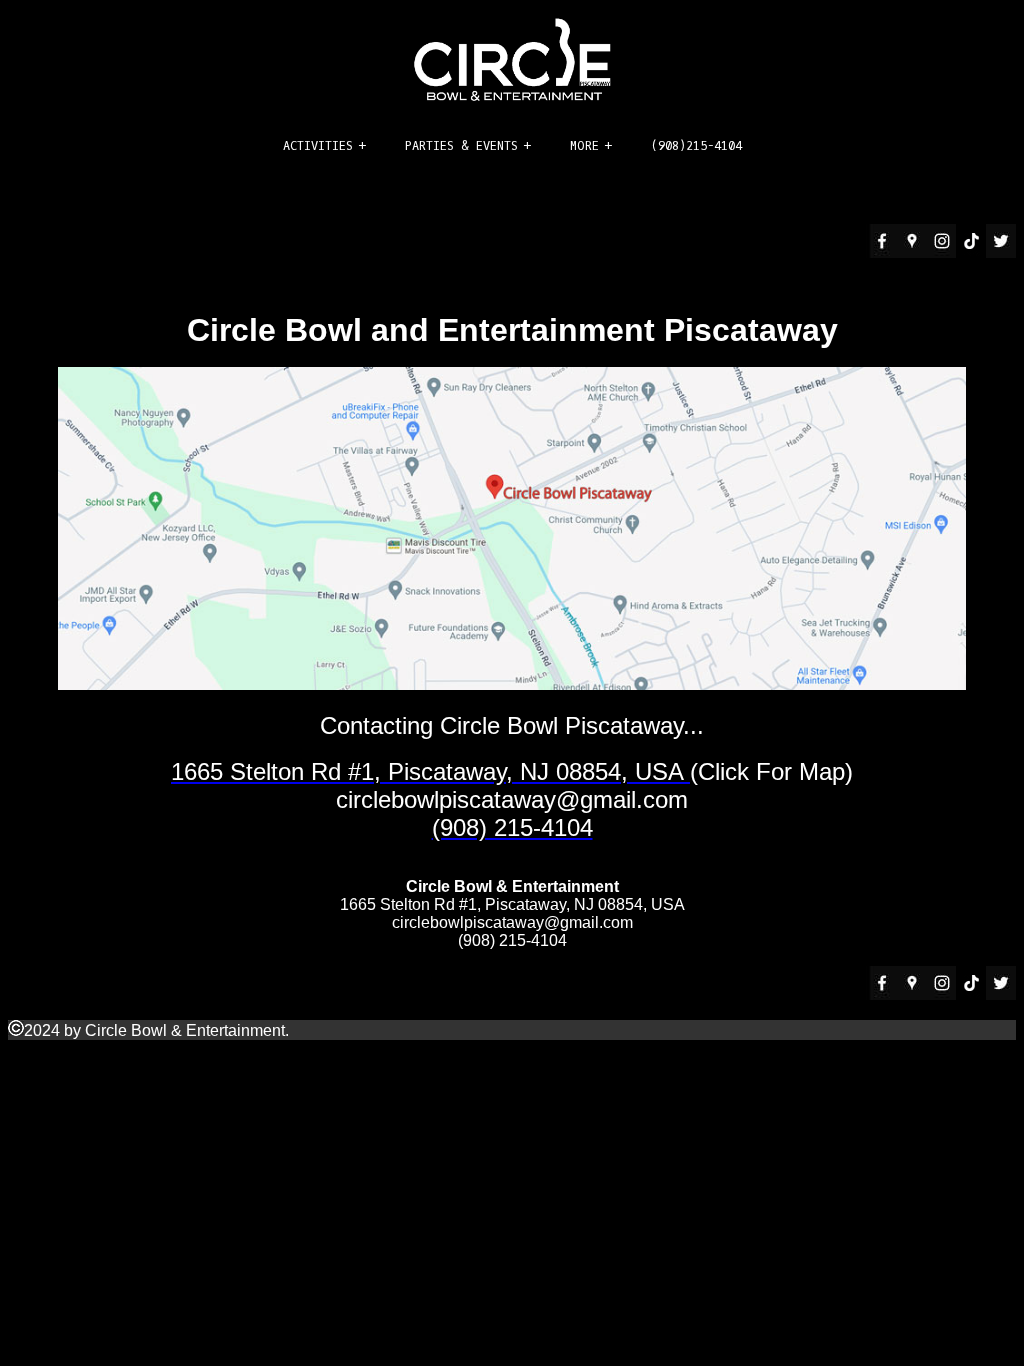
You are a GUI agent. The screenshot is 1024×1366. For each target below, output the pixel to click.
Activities (318, 146)
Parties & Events (461, 146)
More (584, 146)
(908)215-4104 (696, 146)
